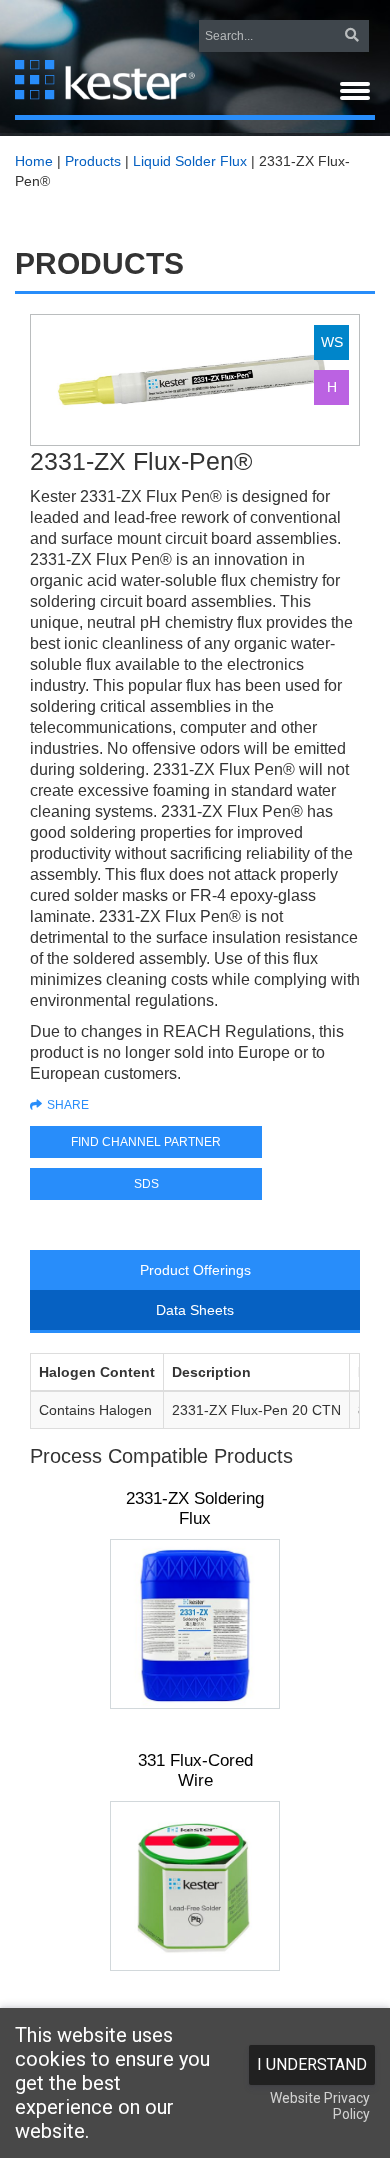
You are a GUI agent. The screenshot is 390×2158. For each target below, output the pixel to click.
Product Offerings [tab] (195, 1270)
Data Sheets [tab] (195, 1310)
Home (34, 161)
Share (68, 1105)
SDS (146, 1184)
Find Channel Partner (146, 1142)
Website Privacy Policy (320, 2106)
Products (93, 161)
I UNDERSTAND (312, 2064)
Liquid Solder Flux (190, 161)
